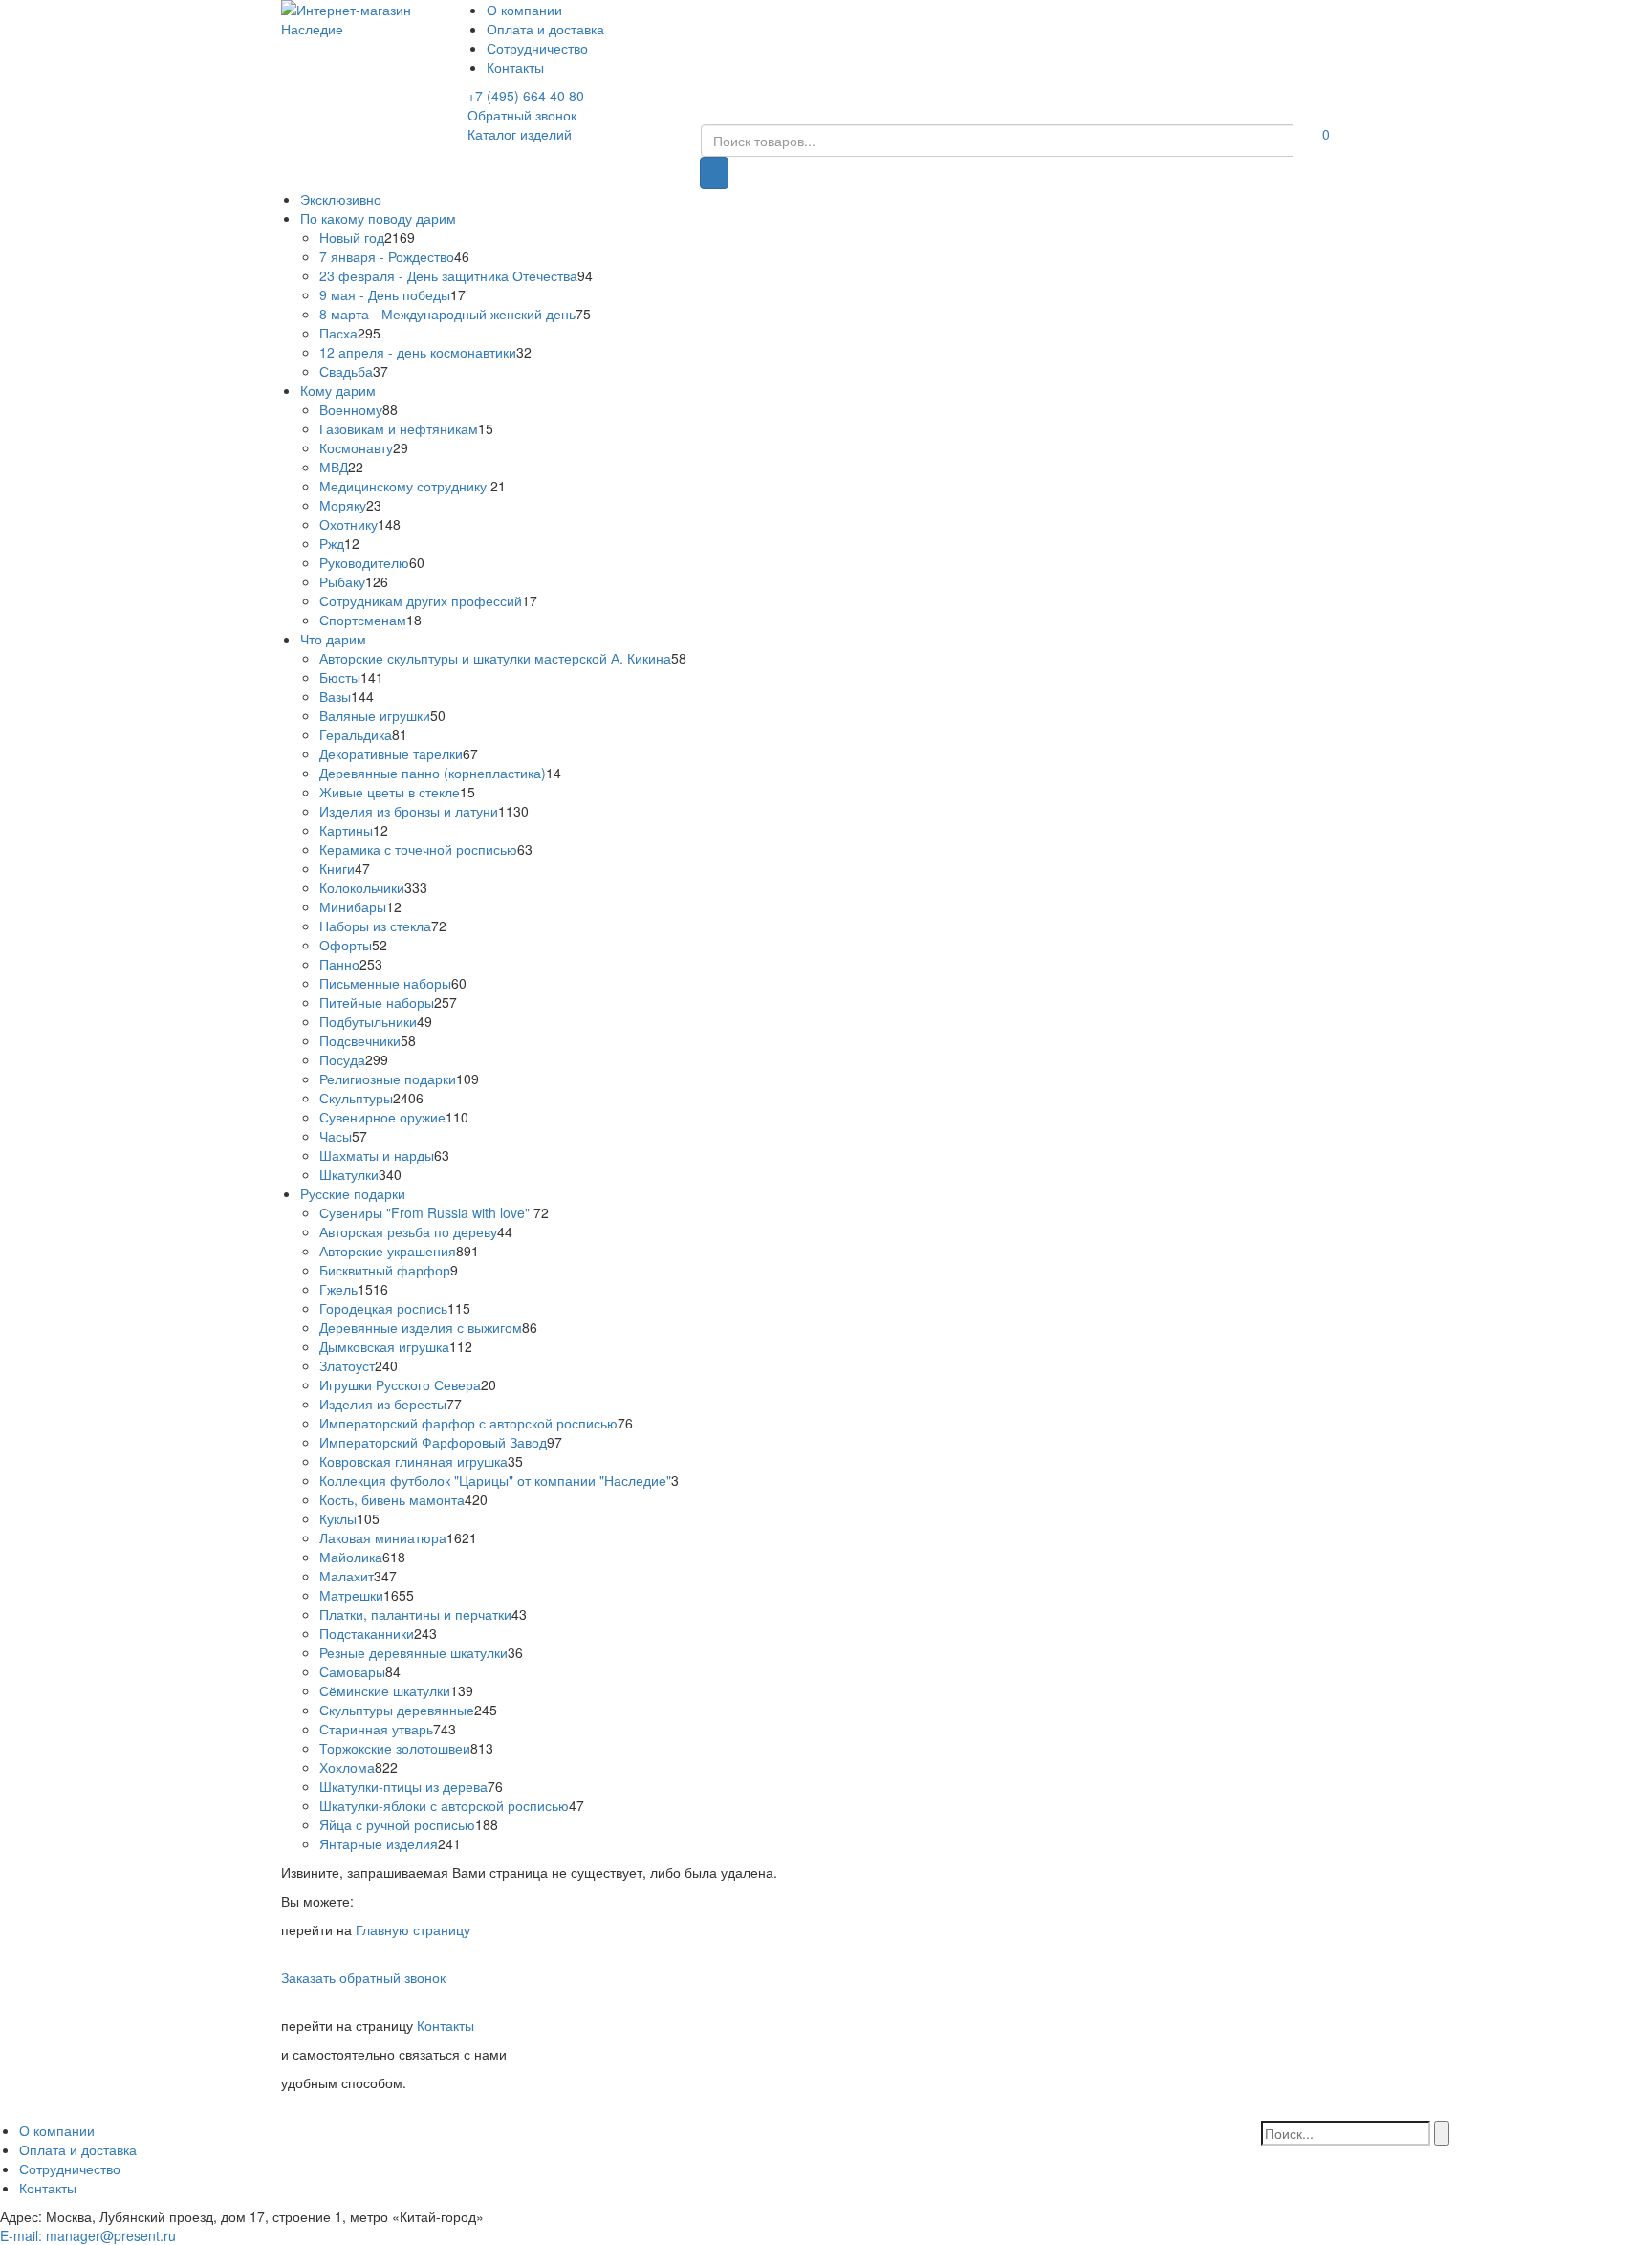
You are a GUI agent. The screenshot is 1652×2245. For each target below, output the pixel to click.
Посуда (342, 1059)
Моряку (343, 505)
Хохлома (347, 1767)
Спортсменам (363, 620)
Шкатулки (349, 1174)
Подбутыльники (368, 1021)
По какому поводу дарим (378, 218)
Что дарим (333, 639)
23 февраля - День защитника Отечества (448, 275)
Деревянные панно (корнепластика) (433, 773)
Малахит (347, 1576)
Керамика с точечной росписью (418, 849)
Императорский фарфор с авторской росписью (468, 1423)
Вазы (335, 696)
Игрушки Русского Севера (400, 1384)
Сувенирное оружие (382, 1117)
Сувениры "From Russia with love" (426, 1212)
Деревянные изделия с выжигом (421, 1327)
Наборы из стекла (375, 926)
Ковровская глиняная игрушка (413, 1461)
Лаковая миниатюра (383, 1537)
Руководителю (364, 562)
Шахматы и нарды (377, 1155)
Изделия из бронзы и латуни (409, 811)
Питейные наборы (377, 1002)
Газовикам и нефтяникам (399, 428)
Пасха (338, 333)
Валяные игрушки (375, 715)
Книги (337, 868)
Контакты (515, 67)
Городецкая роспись (383, 1308)
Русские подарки (353, 1193)
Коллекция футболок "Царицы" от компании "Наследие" (495, 1480)
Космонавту (356, 447)
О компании (524, 10)
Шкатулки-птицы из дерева (403, 1786)
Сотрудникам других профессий (421, 600)
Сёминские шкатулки (385, 1690)
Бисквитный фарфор (385, 1270)
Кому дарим (338, 390)
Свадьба (346, 371)
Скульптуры (356, 1098)
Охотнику (348, 524)
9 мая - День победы (385, 294)
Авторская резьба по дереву (408, 1231)
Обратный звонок (522, 115)
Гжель (338, 1289)
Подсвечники (360, 1040)
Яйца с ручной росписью (397, 1824)
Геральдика (356, 734)
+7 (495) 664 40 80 (526, 96)
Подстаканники (367, 1633)
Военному (351, 409)
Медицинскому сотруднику (405, 486)
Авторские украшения (388, 1251)
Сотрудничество (537, 48)
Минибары (353, 906)
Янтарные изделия (379, 1843)
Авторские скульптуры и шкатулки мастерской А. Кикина (495, 658)
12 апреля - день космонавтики (418, 352)
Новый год (352, 237)
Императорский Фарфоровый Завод (433, 1442)
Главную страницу (413, 1929)
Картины (346, 830)
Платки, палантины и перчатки (415, 1614)
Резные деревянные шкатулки (413, 1652)
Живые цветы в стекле (390, 792)
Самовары (352, 1671)
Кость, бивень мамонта (392, 1499)
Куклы (338, 1518)
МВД (334, 467)
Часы (336, 1136)
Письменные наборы (385, 983)
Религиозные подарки (388, 1079)
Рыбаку (342, 581)
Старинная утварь (376, 1729)
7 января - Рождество (387, 256)
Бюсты (340, 677)
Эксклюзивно (341, 199)
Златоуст (347, 1365)
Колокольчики (362, 887)
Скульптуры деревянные (397, 1710)
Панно (339, 964)
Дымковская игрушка (384, 1346)
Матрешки (351, 1595)
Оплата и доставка (545, 29)
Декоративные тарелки (391, 753)
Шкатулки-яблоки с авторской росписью (444, 1805)
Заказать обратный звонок (363, 1977)
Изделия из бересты (383, 1404)
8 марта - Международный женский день (447, 314)
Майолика (351, 1557)
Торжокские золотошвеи (395, 1748)
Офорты (346, 945)
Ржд (332, 543)
